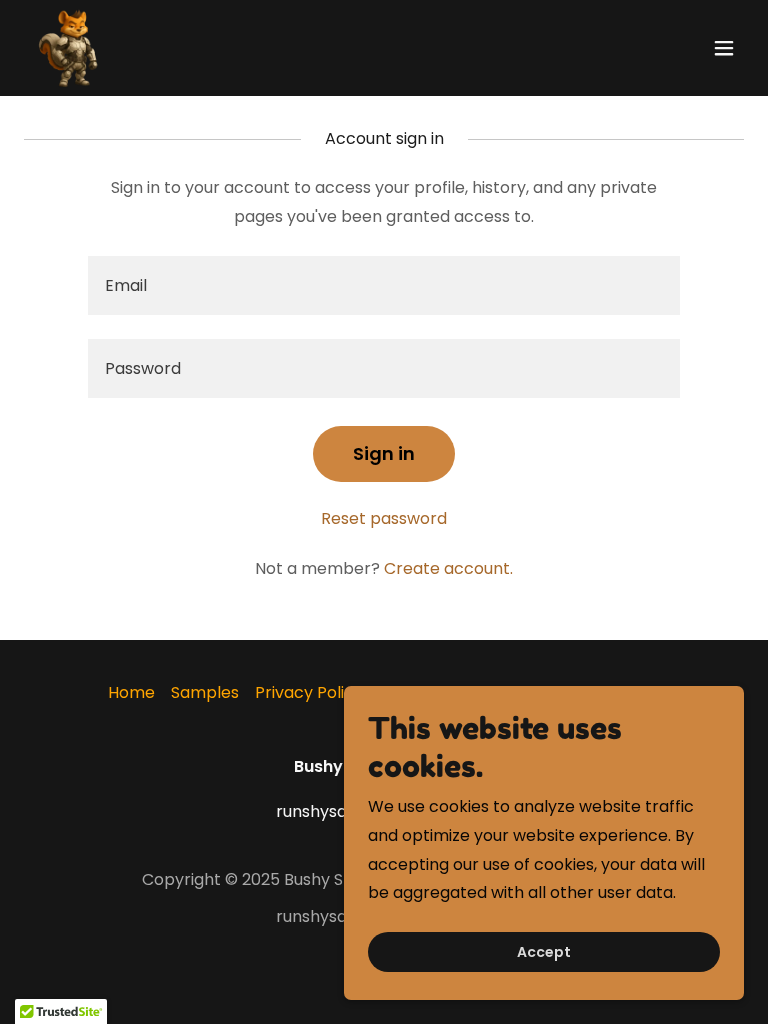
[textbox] (384, 285)
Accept (544, 952)
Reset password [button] (384, 518)
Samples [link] (205, 692)
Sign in (384, 453)
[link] (72, 48)
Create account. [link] (448, 568)
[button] (724, 48)
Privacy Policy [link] (309, 692)
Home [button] (131, 692)
